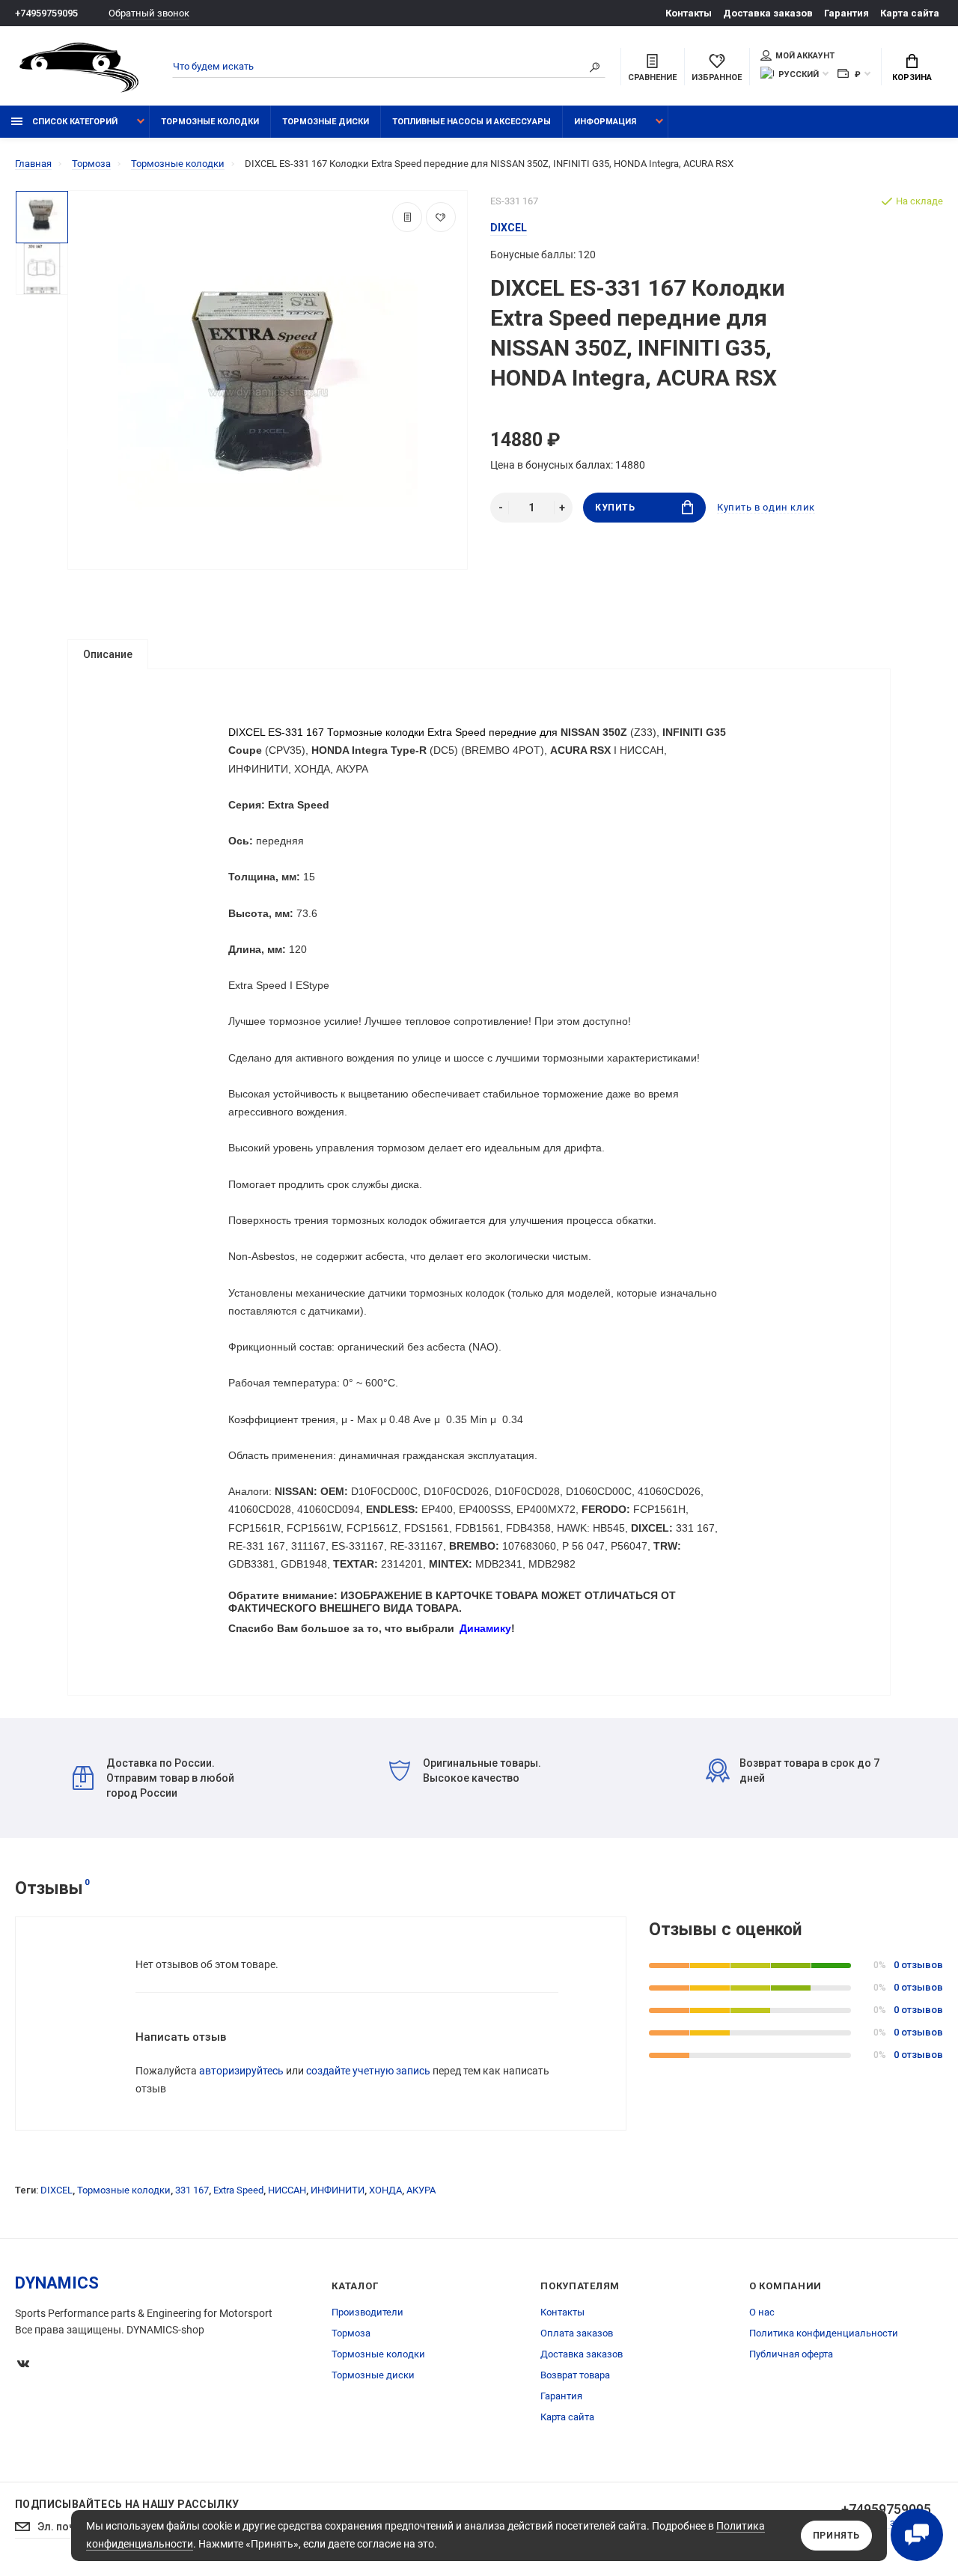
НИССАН (287, 2190)
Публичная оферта (791, 2354)
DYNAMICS (57, 2283)
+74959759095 (46, 13)
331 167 (192, 2190)
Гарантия (846, 13)
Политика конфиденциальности (824, 2333)
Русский (799, 74)
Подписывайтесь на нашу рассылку (127, 2504)
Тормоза (351, 2333)
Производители (367, 2312)
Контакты (689, 13)
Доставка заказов (768, 13)
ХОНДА (385, 2190)
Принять (836, 2536)
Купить (615, 508)
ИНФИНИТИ (338, 2190)
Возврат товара (575, 2375)
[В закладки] (441, 217)
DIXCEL (57, 2190)
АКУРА (421, 2190)
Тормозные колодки (210, 122)
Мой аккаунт (805, 56)
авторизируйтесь (241, 2071)
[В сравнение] (407, 217)
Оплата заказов (577, 2333)
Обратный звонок (149, 13)
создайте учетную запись (368, 2071)
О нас (762, 2312)
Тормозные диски (326, 122)
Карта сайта (910, 13)
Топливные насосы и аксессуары (472, 122)
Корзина (912, 77)
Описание (108, 654)
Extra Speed (238, 2190)
